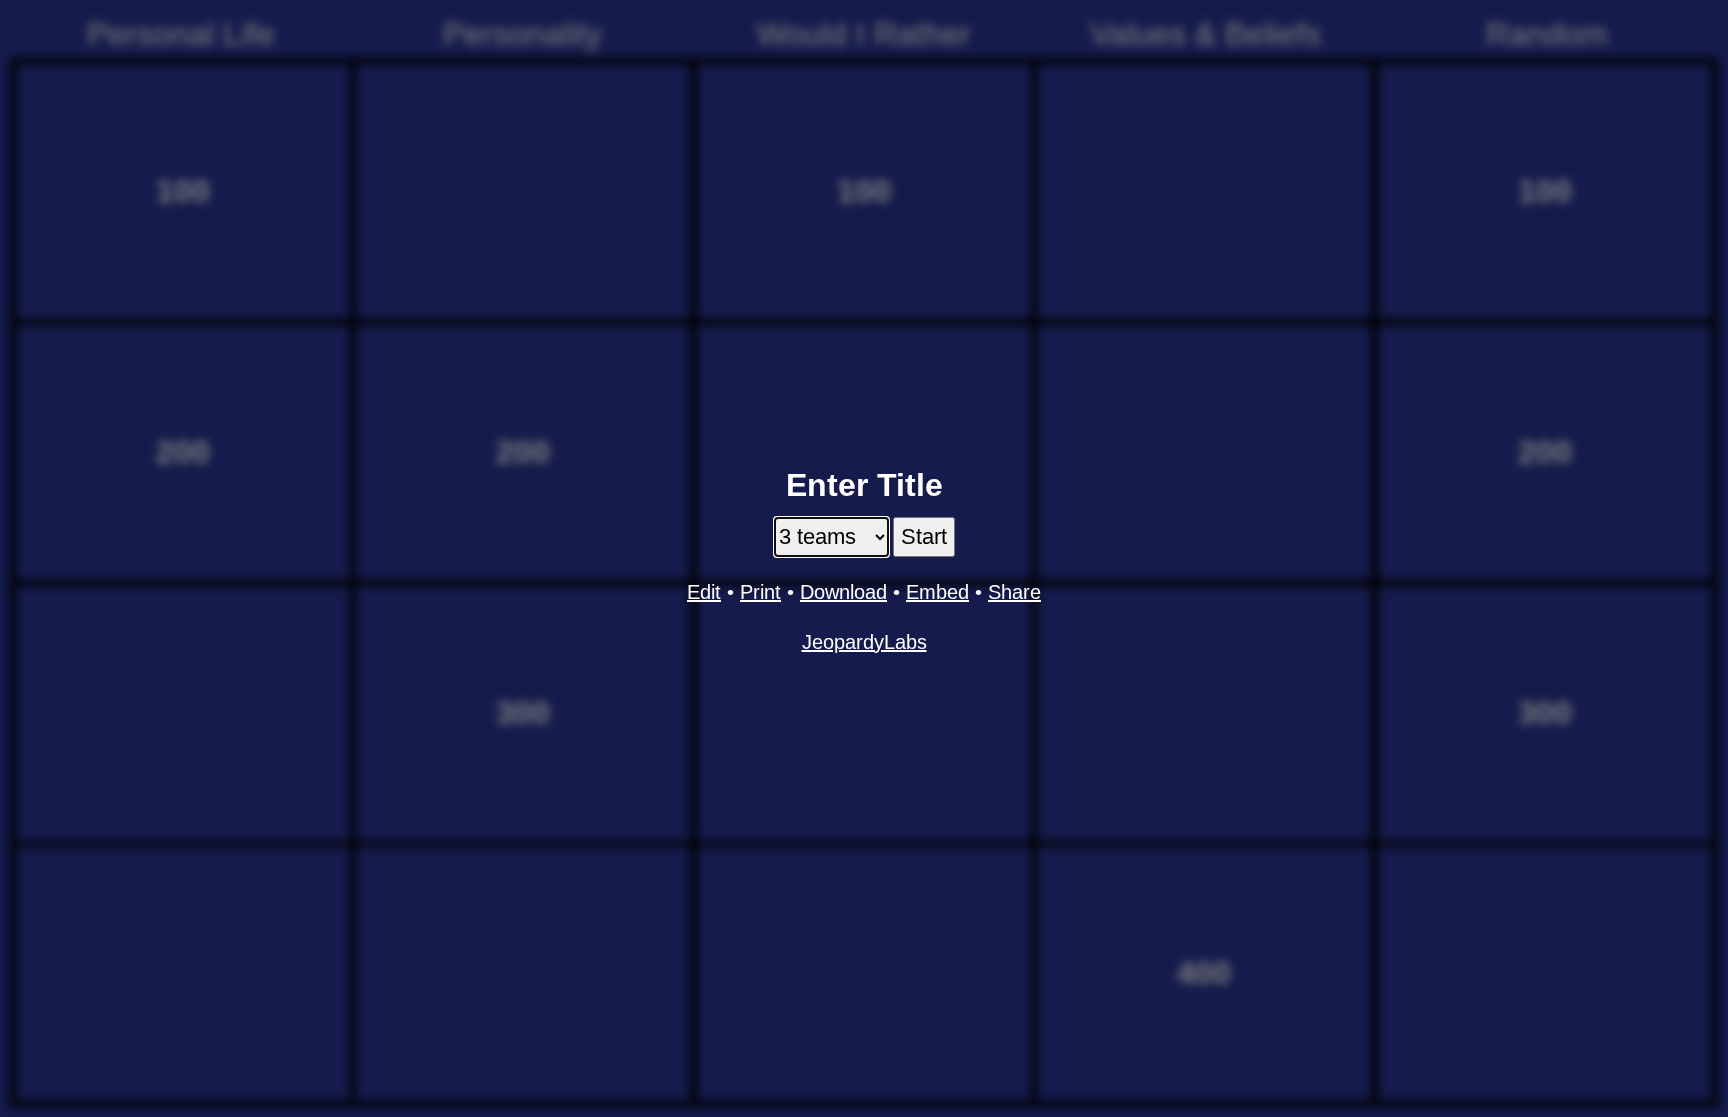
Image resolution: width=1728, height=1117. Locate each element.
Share (1014, 592)
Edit (704, 592)
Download (843, 592)
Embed (937, 592)
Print (760, 592)
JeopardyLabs (864, 642)
